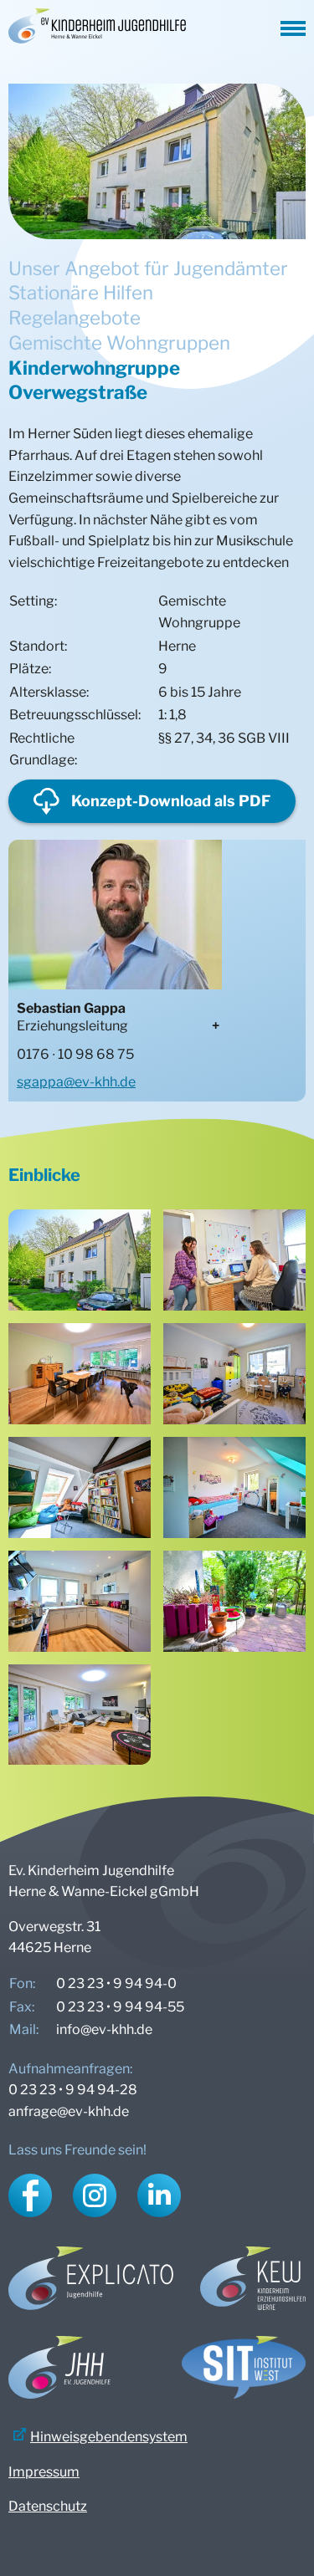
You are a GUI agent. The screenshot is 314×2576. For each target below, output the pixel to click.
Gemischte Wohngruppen (119, 342)
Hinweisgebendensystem (109, 2437)
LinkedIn (159, 2195)
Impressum (44, 2472)
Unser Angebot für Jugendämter (148, 268)
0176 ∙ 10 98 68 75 (75, 1054)
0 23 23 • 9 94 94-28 (73, 2090)
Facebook (30, 2195)
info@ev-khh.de (104, 2029)
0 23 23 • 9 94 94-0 (116, 1983)
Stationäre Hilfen (81, 292)
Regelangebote (75, 317)
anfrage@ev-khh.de (69, 2111)
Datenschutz (48, 2506)
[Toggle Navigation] (293, 26)
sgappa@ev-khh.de (76, 1082)
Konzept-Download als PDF (171, 801)
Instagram (95, 2195)
